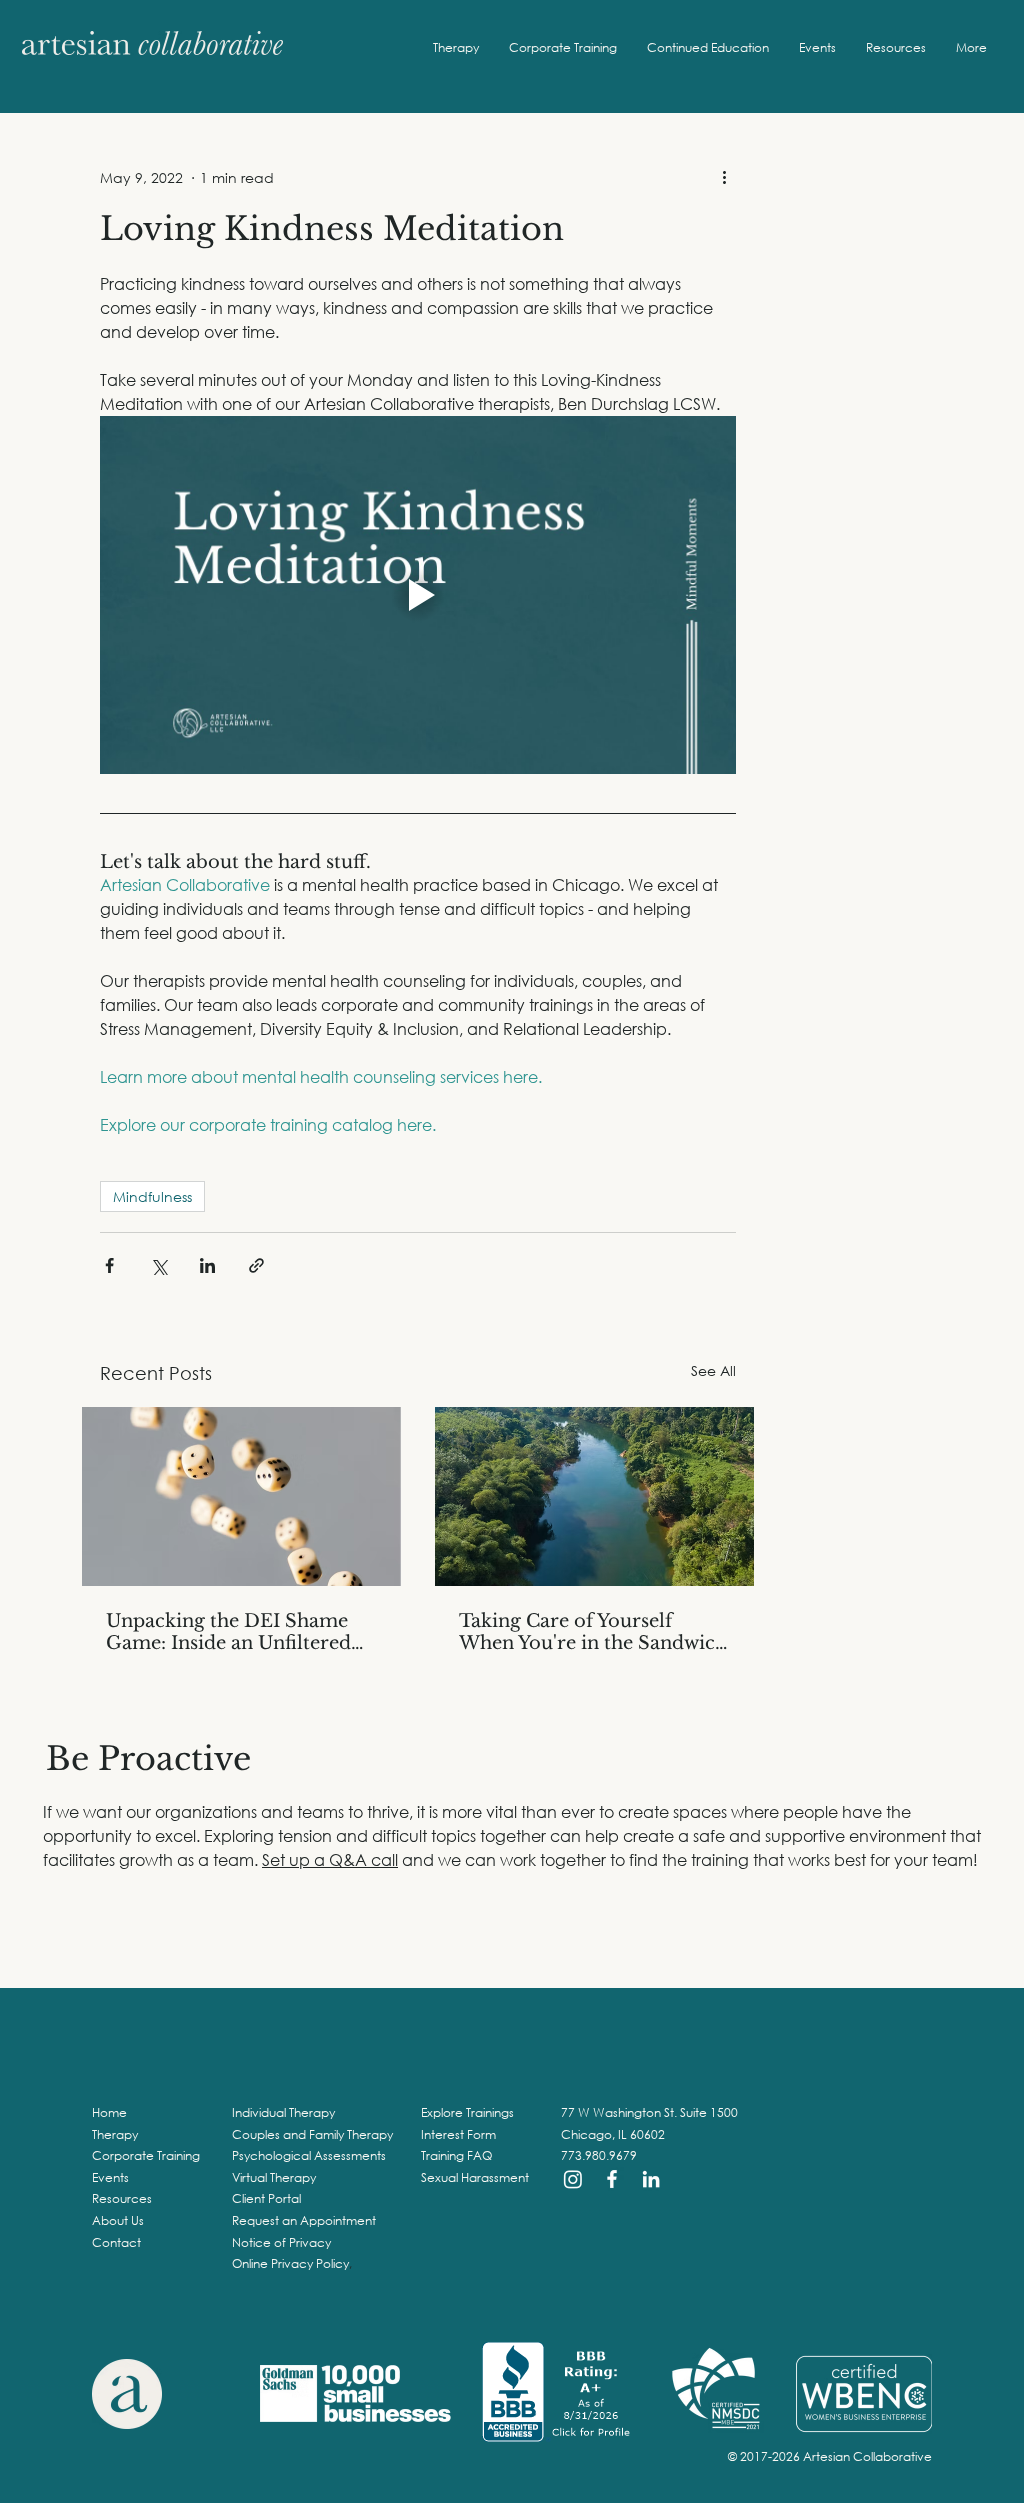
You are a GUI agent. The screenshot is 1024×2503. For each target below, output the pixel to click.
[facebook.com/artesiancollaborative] (612, 2179)
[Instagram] (573, 2179)
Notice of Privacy (281, 2242)
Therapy (115, 2134)
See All (713, 1370)
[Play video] (418, 595)
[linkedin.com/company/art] (651, 2179)
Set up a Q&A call (330, 1859)
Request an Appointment (304, 2220)
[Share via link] (256, 1265)
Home (109, 2112)
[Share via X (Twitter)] (158, 1265)
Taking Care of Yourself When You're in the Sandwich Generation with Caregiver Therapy (593, 1632)
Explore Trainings (467, 2112)
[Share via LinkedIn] (207, 1265)
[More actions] (724, 177)
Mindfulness (152, 1196)
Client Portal (266, 2198)
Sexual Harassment (475, 2177)
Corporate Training (146, 2155)
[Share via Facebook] (109, 1265)
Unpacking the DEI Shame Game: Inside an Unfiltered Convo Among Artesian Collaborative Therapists (228, 1632)
